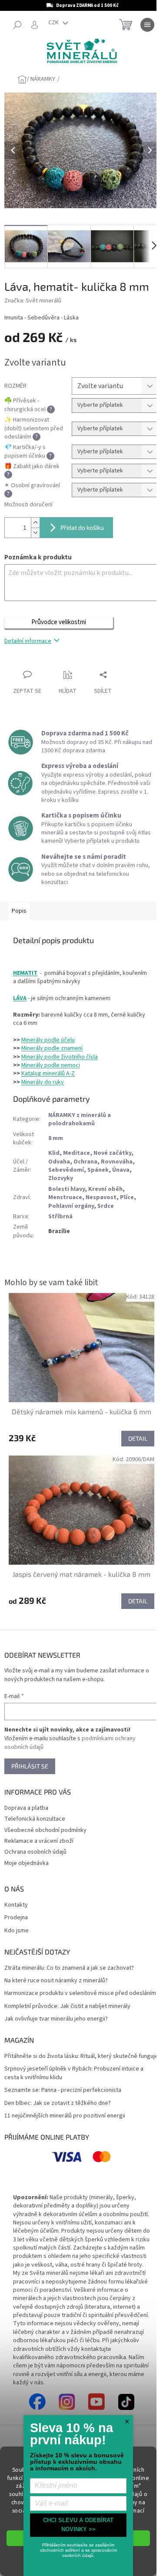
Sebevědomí (66, 1170)
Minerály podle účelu (48, 1040)
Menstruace (65, 1197)
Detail (138, 1438)
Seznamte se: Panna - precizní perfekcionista (63, 2090)
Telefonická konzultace (35, 1819)
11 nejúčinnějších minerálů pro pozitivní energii (65, 2116)
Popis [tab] (19, 911)
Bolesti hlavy (67, 1189)
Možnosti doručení (28, 505)
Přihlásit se (30, 1766)
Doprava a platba (26, 1808)
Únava (121, 1170)
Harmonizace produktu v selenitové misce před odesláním (80, 1993)
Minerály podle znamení (52, 1048)
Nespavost (101, 1197)
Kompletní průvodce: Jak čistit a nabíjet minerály (67, 2006)
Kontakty (16, 1905)
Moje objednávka (27, 1863)
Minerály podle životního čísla (60, 1057)
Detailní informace (28, 641)
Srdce (106, 1206)
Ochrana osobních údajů (35, 1852)
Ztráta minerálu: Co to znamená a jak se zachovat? (69, 1968)
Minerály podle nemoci (51, 1065)
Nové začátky (112, 1153)
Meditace (77, 1153)
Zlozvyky (61, 1178)
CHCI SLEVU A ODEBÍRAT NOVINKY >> (78, 2525)
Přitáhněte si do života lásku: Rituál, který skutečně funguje (81, 2056)
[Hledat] (17, 25)
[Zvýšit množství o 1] (35, 523)
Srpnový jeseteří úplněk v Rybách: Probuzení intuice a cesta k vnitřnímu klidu (74, 2073)
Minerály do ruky (43, 1082)
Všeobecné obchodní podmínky (45, 1830)
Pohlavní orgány (71, 1206)
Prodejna (16, 1918)
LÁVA (20, 998)
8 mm (56, 1138)
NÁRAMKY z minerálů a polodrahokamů (80, 1119)
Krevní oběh (105, 1189)
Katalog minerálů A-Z (48, 1074)
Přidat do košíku (82, 527)
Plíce (127, 1197)
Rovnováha (117, 1162)
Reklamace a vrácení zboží (39, 1841)
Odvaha (59, 1162)
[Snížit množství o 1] (35, 533)
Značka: (33, 301)
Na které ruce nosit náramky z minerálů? (56, 1981)
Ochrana (85, 1162)
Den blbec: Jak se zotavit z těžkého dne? (58, 2103)
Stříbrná (60, 1217)
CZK (54, 23)
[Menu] (147, 25)
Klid (54, 1153)
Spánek (98, 1170)
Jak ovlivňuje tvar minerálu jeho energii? (56, 2019)
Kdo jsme (17, 1931)
